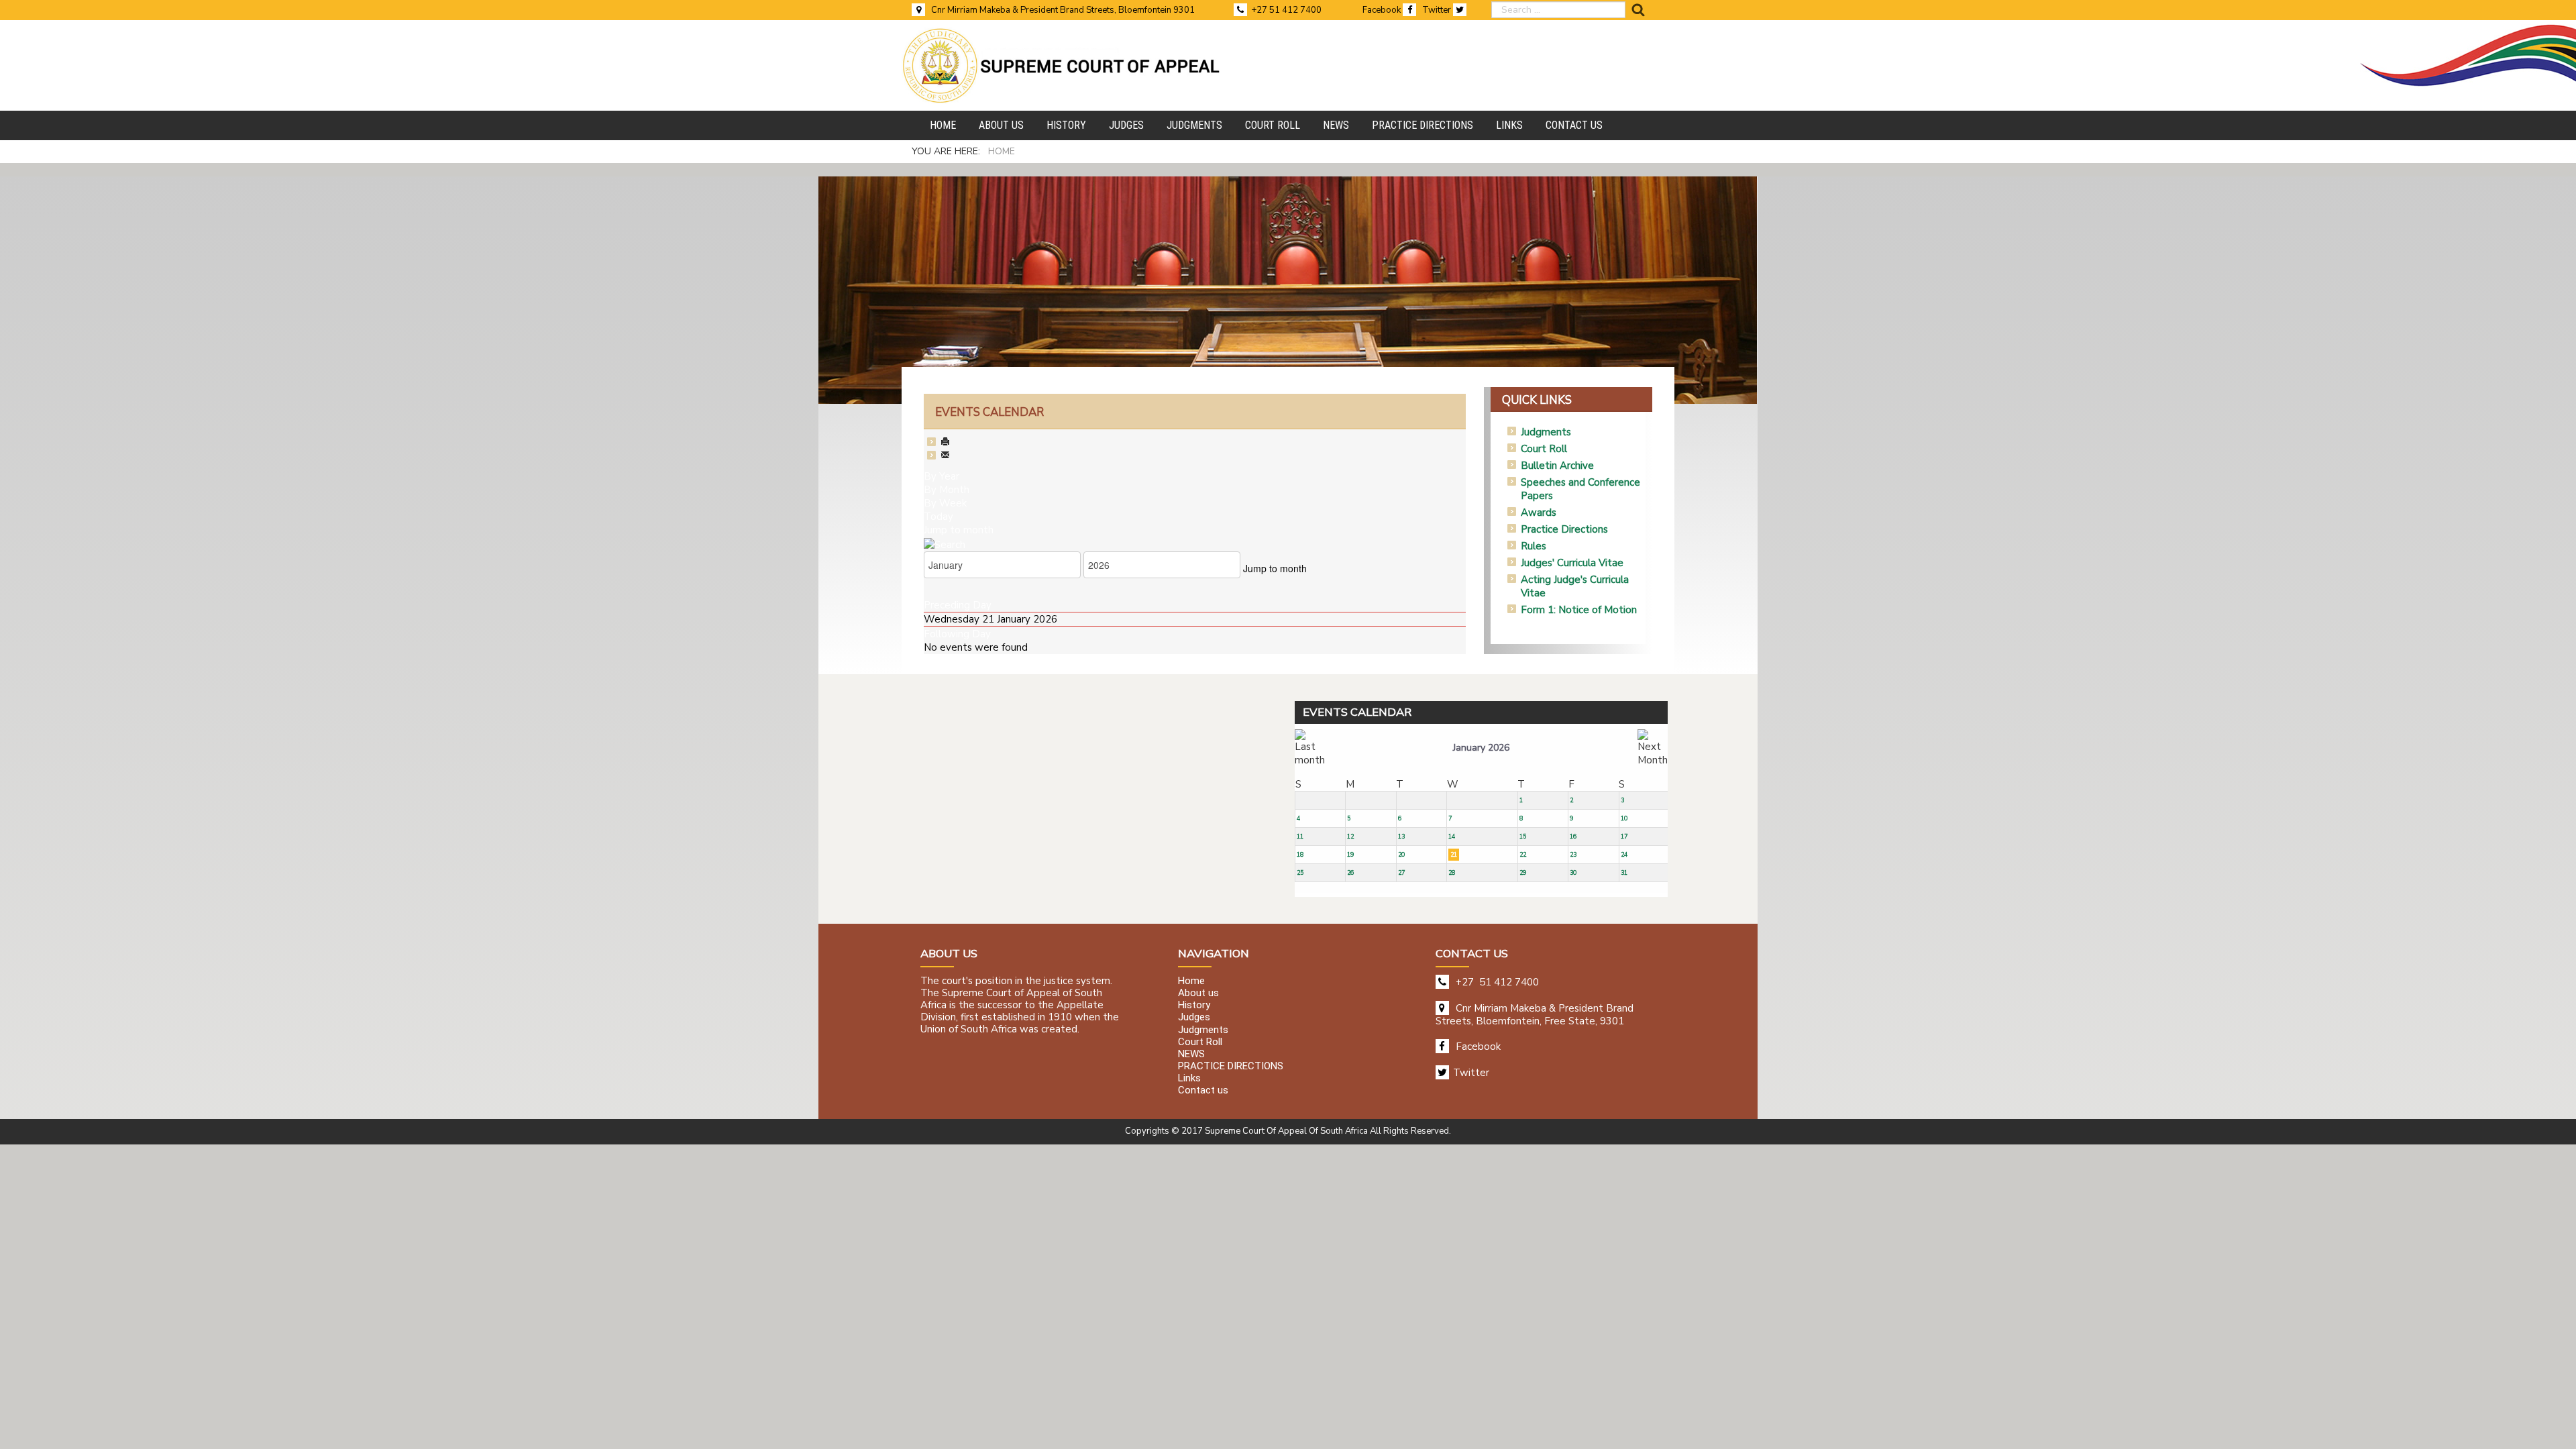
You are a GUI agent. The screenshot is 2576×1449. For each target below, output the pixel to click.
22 (1523, 855)
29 (1523, 873)
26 (1350, 873)
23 (1573, 855)
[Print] (945, 443)
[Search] (945, 543)
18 (1300, 855)
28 (1452, 873)
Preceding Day (958, 605)
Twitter (1438, 10)
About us (1198, 993)
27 (1401, 873)
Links (1189, 1079)
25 (1300, 873)
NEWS (1191, 1054)
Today (938, 517)
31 (1624, 873)
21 (1454, 855)
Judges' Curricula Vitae (1572, 563)
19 (1350, 855)
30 (1573, 873)
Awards (1539, 513)
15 (1523, 837)
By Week (945, 503)
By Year (942, 476)
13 (1401, 837)
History (1194, 1006)
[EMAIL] (945, 456)
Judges (1194, 1018)
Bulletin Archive (1557, 466)
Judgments (1546, 432)
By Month (947, 490)
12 (1350, 837)
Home (1191, 981)
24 (1624, 855)
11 (1300, 837)
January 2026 (1481, 748)
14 (1452, 837)
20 (1401, 855)
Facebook (1383, 10)
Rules (1534, 546)
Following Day (957, 634)
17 (1624, 837)
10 (1624, 818)
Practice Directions (1564, 529)
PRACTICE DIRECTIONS (1231, 1066)
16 (1573, 837)
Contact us (1203, 1091)
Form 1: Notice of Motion (1579, 610)
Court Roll (1544, 449)
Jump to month (959, 530)
